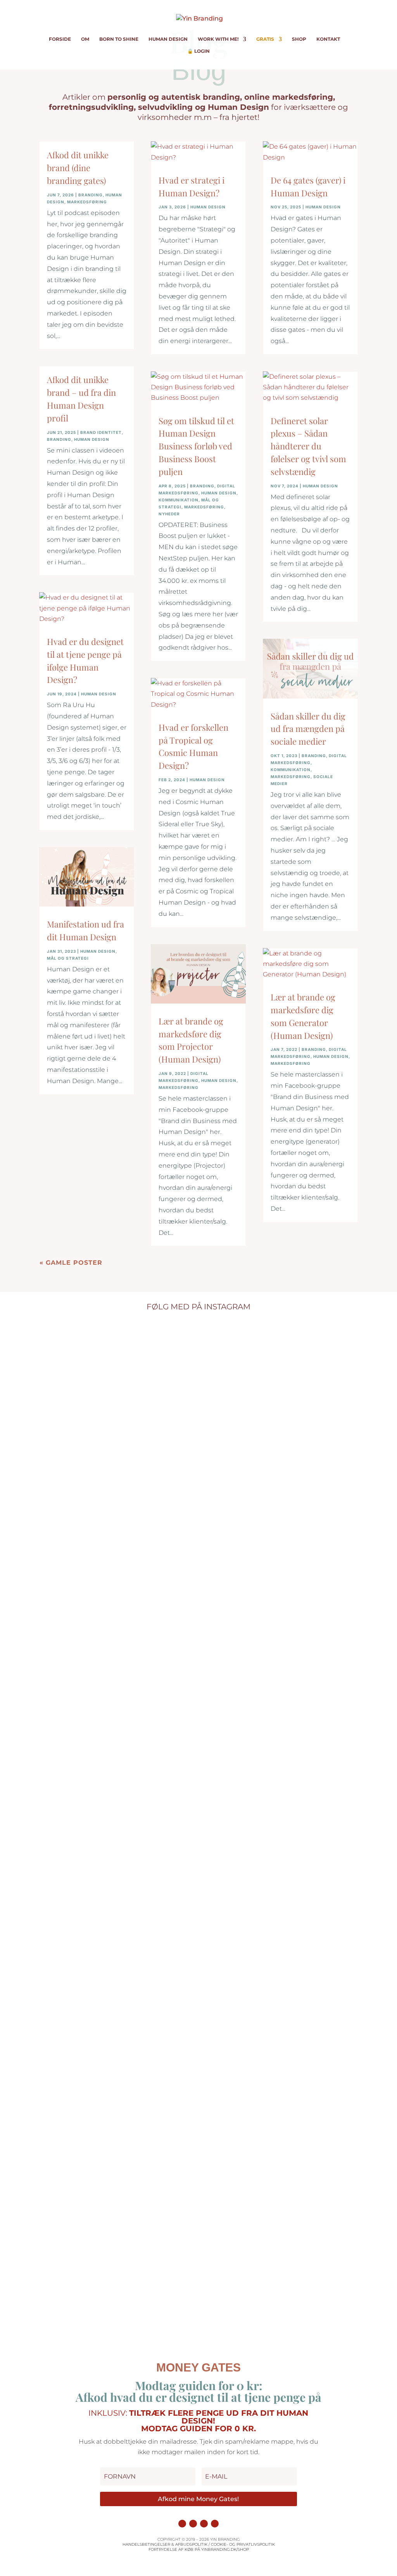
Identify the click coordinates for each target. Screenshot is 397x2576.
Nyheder (169, 514)
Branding (91, 195)
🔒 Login (198, 51)
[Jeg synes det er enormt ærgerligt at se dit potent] (250, 1462)
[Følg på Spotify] (215, 2524)
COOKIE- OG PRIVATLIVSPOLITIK (243, 2544)
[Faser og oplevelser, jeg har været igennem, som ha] (96, 1827)
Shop (299, 39)
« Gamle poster (71, 1263)
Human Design (168, 39)
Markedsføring (87, 202)
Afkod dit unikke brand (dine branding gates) (78, 168)
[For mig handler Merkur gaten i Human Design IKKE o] (198, 1436)
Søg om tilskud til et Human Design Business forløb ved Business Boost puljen (196, 446)
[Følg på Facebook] (193, 2524)
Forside (60, 39)
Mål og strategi (68, 958)
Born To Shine (119, 39)
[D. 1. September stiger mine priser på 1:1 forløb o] (147, 1600)
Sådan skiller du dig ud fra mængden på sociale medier (308, 729)
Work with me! (218, 39)
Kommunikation (179, 500)
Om (85, 39)
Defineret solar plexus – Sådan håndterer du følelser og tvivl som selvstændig (308, 446)
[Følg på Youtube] (204, 2524)
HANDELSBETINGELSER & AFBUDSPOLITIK (165, 2544)
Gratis (265, 39)
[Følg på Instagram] (182, 2524)
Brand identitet (101, 432)
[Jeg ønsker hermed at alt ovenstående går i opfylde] (301, 1357)
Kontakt (328, 39)
